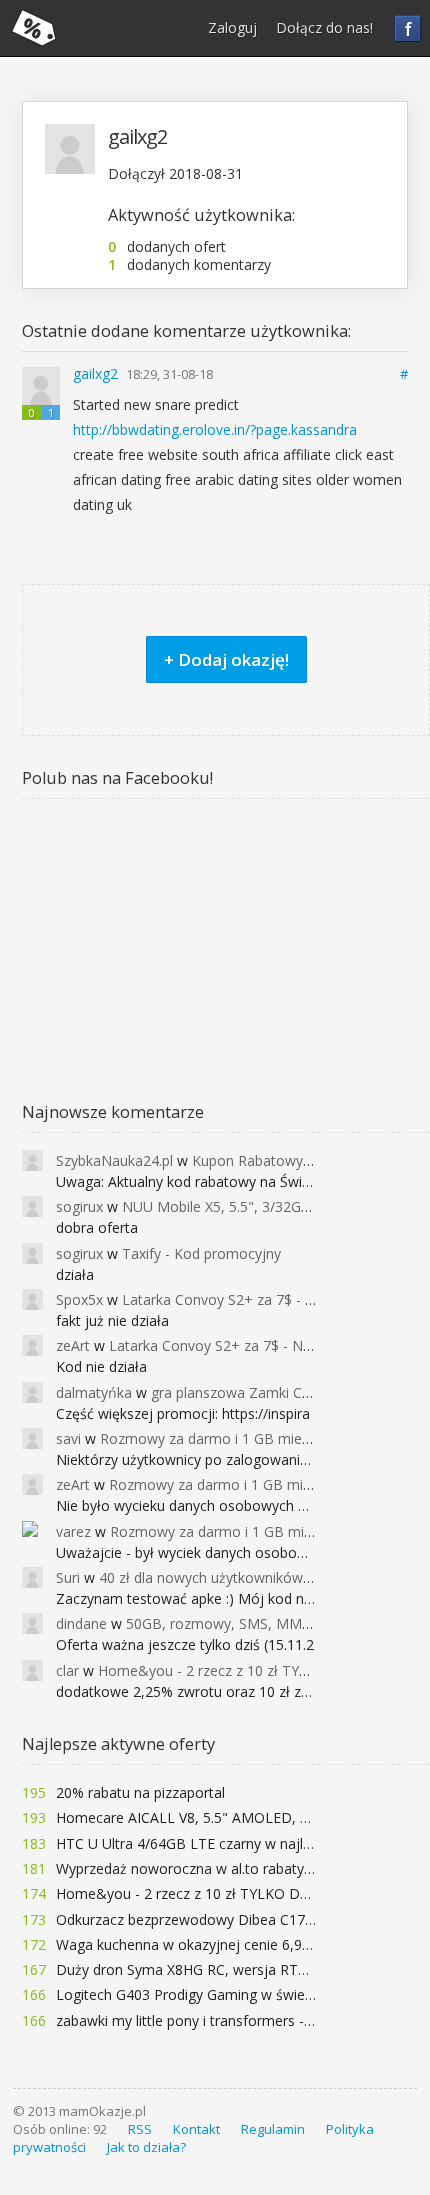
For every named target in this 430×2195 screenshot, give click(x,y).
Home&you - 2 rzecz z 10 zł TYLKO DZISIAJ (197, 1893)
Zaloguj (232, 27)
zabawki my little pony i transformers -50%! (195, 2020)
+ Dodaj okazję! (226, 659)
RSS (140, 2129)
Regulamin (273, 2129)
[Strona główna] (34, 28)
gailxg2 (97, 373)
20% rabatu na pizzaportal (140, 1792)
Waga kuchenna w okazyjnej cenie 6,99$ (187, 1944)
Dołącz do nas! (324, 27)
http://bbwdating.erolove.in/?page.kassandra (215, 429)
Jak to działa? (146, 2147)
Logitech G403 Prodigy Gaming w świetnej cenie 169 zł (233, 1994)
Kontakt (196, 2129)
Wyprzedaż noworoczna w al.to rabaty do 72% (206, 1868)
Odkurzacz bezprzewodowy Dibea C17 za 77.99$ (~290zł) (242, 1919)
